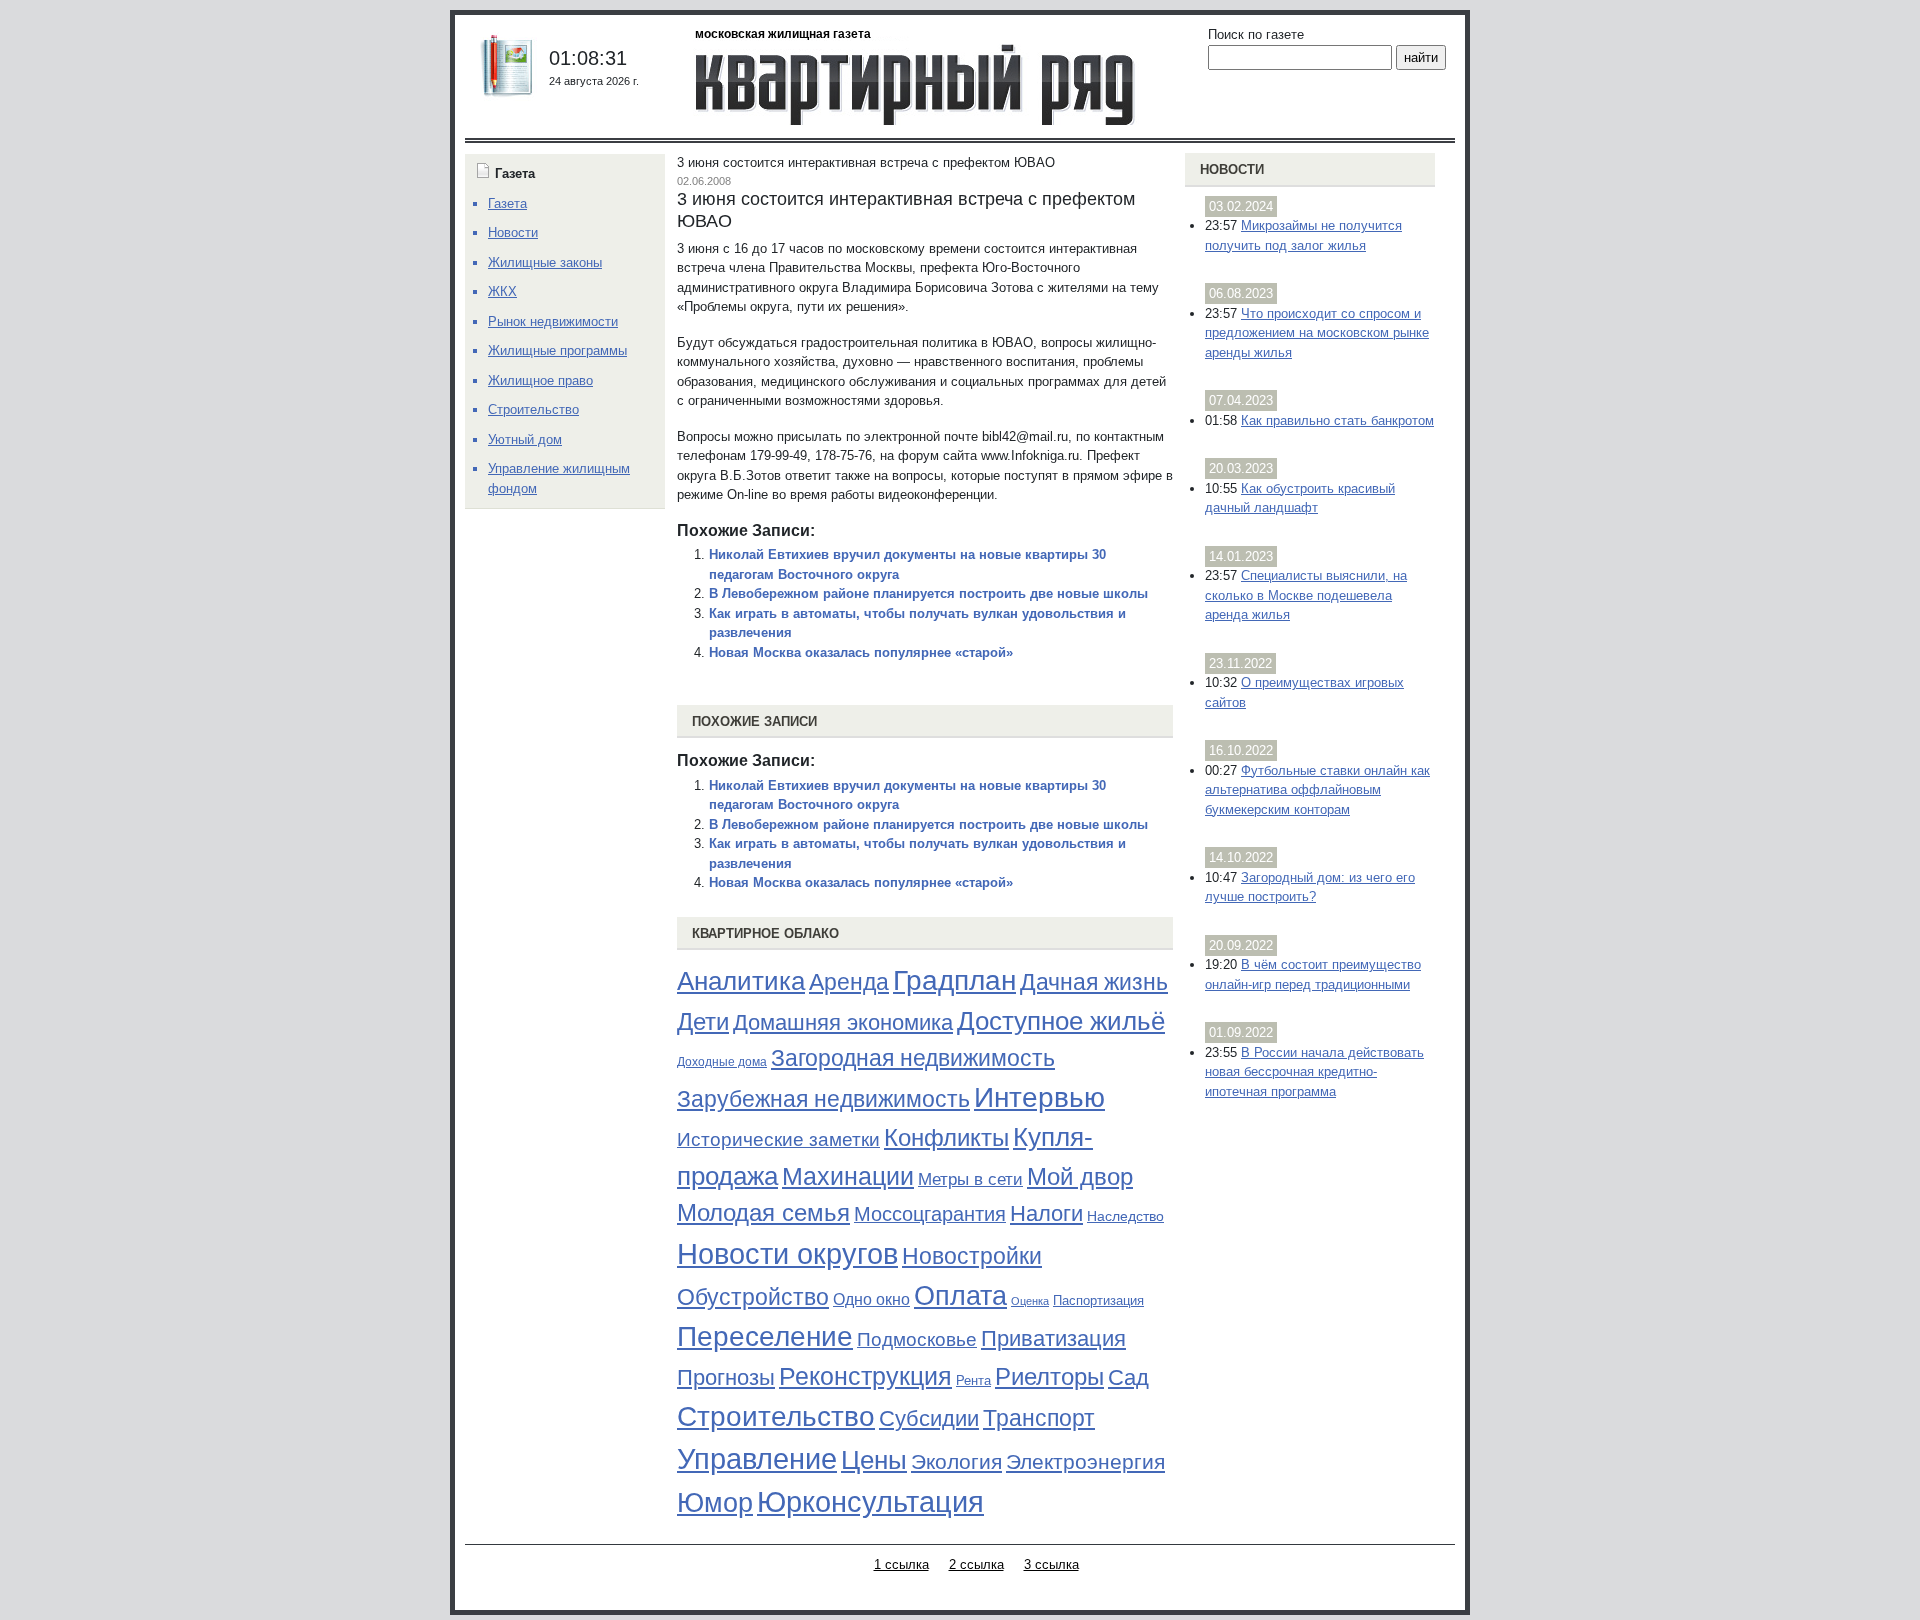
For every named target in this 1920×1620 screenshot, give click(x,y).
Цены (874, 1460)
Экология (956, 1461)
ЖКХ (502, 291)
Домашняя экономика (843, 1022)
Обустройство (753, 1297)
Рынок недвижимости (553, 321)
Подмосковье (917, 1339)
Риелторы (1049, 1376)
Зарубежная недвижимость (823, 1099)
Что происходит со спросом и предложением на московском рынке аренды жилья (1317, 333)
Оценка (1030, 1301)
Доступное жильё (1061, 1021)
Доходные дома (722, 1062)
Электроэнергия (1085, 1462)
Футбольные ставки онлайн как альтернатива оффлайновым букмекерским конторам (1317, 790)
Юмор (715, 1503)
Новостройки (972, 1256)
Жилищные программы (557, 350)
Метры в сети (970, 1179)
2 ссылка (976, 1564)
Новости (1232, 169)
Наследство (1125, 1216)
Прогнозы (726, 1378)
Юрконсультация (870, 1502)
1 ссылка (901, 1564)
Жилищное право (540, 380)
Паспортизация (1098, 1300)
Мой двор (1080, 1176)
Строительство (776, 1416)
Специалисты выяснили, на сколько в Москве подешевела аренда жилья (1306, 595)
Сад (1128, 1377)
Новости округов (787, 1253)
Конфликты (946, 1138)
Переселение (765, 1336)
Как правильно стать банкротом (1337, 420)
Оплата (960, 1295)
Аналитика (741, 981)
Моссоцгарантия (930, 1214)
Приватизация (1053, 1339)
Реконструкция (865, 1376)
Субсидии (929, 1418)
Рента (973, 1380)
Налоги (1046, 1213)
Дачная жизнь (1094, 982)
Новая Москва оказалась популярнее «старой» (861, 652)
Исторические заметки (778, 1139)
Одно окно (871, 1299)
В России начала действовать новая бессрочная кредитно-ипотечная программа (1314, 1072)
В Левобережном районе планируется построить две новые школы (928, 593)
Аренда (849, 982)
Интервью (1039, 1097)
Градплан (954, 980)
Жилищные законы (545, 262)
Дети (703, 1021)
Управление (757, 1459)
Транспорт (1039, 1418)
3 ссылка (1051, 1564)
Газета (507, 203)
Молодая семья (763, 1213)
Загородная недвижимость (913, 1058)
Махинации (848, 1176)
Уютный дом (525, 439)
